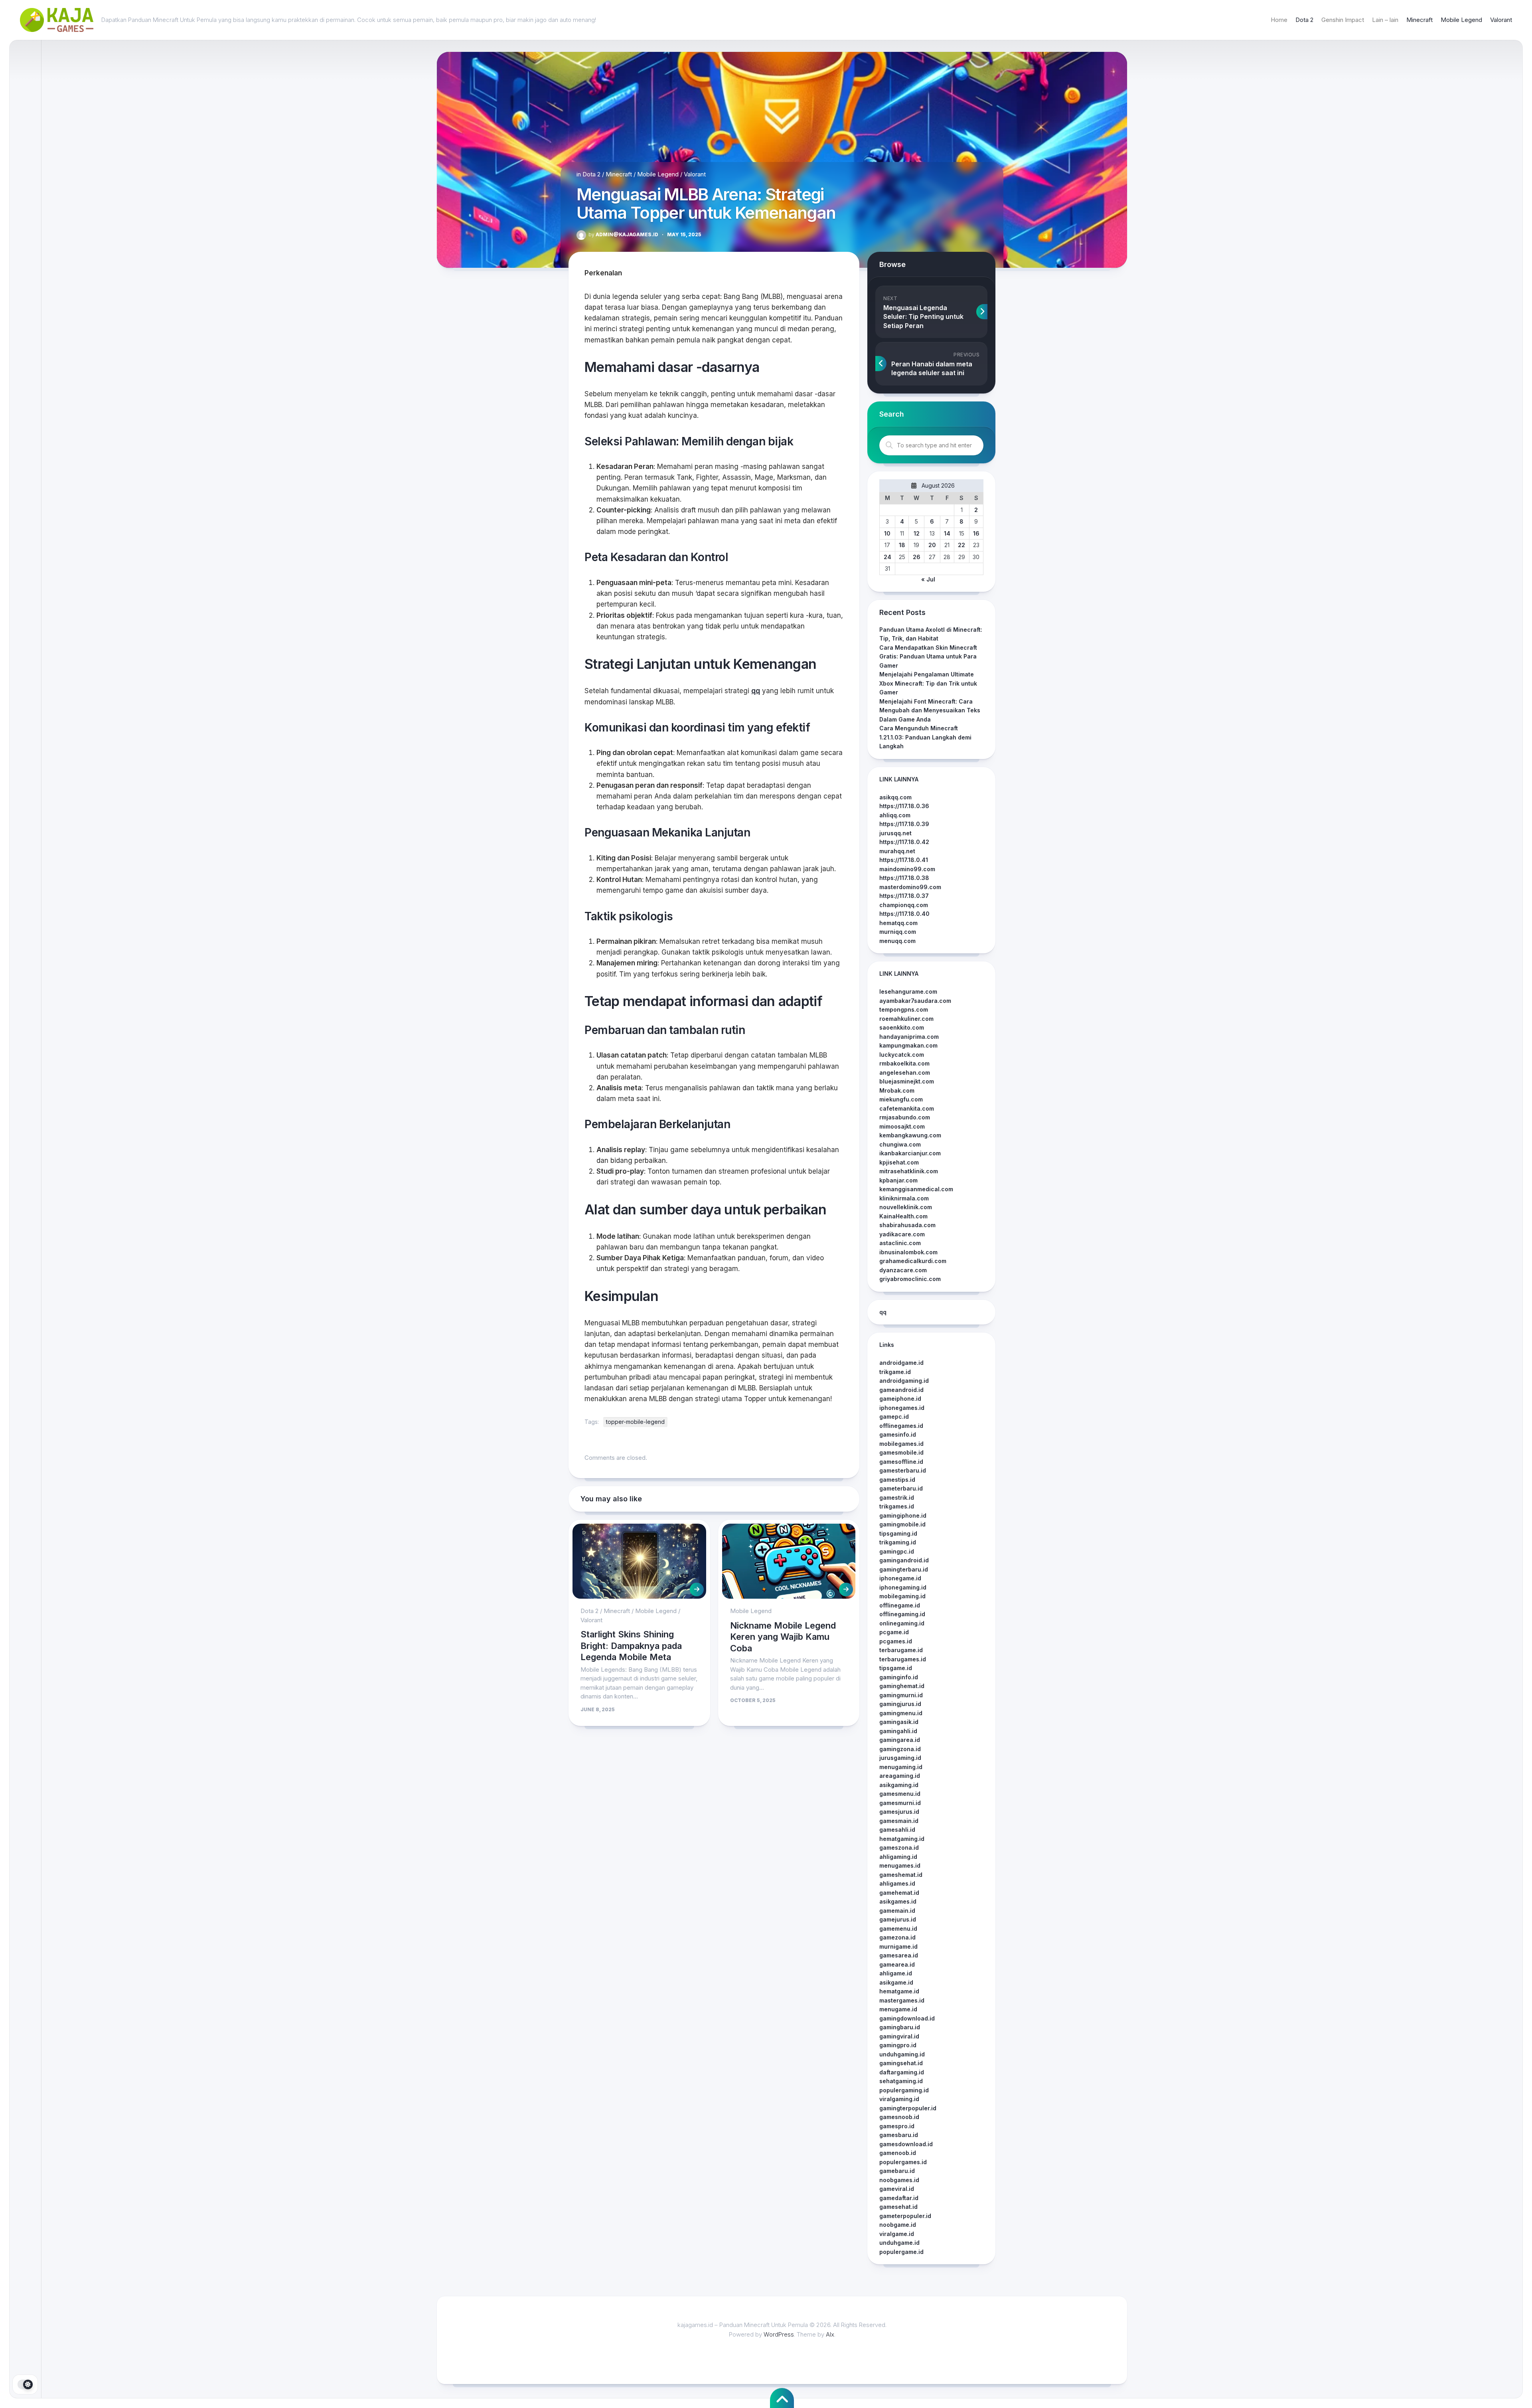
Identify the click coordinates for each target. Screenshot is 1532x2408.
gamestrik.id (897, 1498)
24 (887, 557)
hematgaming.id (902, 1839)
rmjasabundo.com (905, 1117)
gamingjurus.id (900, 1704)
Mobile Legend (1461, 20)
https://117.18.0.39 (904, 824)
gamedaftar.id (899, 2198)
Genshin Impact (1343, 20)
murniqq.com (898, 932)
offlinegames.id (901, 1426)
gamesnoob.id (899, 2117)
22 (961, 545)
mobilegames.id (901, 1444)
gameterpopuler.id (905, 2216)
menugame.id (898, 2009)
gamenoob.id (898, 2153)
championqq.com (904, 905)
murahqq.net (897, 851)
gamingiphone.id (903, 1515)
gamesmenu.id (900, 1794)
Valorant (1501, 20)
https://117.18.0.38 (904, 878)
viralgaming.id (899, 2099)
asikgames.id (898, 1901)
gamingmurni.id (901, 1695)
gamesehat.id (898, 2207)
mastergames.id (902, 2000)
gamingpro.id (898, 2045)
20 (932, 545)
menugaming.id (901, 1767)
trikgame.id (895, 1372)
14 (947, 533)
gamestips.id (897, 1480)
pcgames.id (896, 1641)
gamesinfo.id (898, 1434)
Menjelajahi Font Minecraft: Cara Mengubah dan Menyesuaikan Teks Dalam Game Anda (930, 710)
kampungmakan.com (908, 1045)
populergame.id (901, 2252)
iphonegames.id (902, 1408)
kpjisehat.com (899, 1162)
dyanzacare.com (903, 1270)
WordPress (779, 2334)
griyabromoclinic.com (910, 1279)
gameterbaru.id (901, 1488)
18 (902, 545)
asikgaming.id (899, 1785)
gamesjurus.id (899, 1812)
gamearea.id (897, 1964)
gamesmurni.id (900, 1803)
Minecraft (1419, 20)
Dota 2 (1304, 20)
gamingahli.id (898, 1731)
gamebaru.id (897, 2171)
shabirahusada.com (907, 1225)
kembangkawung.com (910, 1135)
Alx (830, 2334)
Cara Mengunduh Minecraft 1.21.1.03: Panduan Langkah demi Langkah (925, 737)
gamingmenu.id (901, 1713)
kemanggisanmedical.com (916, 1189)
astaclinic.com (900, 1243)
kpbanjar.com (898, 1180)
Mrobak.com (897, 1090)
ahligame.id (896, 1973)
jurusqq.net (895, 833)
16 (976, 533)
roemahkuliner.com (906, 1019)
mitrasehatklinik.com (909, 1171)
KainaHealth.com (903, 1216)
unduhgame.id (899, 2243)
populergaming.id (904, 2090)
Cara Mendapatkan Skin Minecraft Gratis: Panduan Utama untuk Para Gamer (928, 656)
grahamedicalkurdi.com (913, 1261)
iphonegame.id (900, 1578)
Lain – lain (1385, 20)
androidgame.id (901, 1363)
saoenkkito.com (902, 1027)
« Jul (928, 579)
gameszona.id (899, 1848)
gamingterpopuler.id (908, 2108)
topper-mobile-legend (635, 1422)
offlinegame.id (900, 1605)
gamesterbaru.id (903, 1470)
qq (756, 691)
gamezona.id (897, 1937)
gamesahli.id (897, 1830)
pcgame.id (894, 1632)
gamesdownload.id (906, 2144)
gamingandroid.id (904, 1560)
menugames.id (900, 1865)
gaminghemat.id (902, 1686)
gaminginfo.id (899, 1677)
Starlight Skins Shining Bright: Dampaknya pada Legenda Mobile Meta (631, 1646)
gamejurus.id (898, 1919)
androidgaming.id (904, 1381)
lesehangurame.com (908, 991)
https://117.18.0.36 (904, 806)
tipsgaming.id (898, 1533)
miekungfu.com (901, 1099)
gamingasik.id (899, 1722)
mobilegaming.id (902, 1596)
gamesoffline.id (901, 1462)
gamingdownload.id (907, 2018)
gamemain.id (897, 1911)
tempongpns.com (904, 1009)
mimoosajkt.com (902, 1126)
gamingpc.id (897, 1551)
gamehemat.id (899, 1893)
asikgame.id (896, 1982)
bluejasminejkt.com (907, 1081)
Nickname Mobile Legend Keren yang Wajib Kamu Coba (783, 1637)
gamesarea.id (899, 1955)
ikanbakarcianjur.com (910, 1153)
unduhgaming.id (902, 2054)
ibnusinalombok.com (908, 1252)
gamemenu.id (898, 1929)
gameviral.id (897, 2189)
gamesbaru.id (899, 2135)
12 (917, 533)
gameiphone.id (900, 1399)
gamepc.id (894, 1417)
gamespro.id (897, 2126)
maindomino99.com (907, 869)
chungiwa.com (900, 1144)
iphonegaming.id (903, 1587)
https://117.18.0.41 (904, 860)
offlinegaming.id (902, 1614)
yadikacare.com (902, 1234)
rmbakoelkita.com (904, 1063)
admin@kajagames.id (623, 234)
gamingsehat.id (901, 2063)
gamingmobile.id (902, 1524)
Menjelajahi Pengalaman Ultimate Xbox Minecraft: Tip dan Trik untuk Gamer (928, 683)
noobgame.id (898, 2225)
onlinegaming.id (902, 1623)
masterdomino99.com (910, 887)
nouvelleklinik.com (906, 1207)
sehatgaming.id (901, 2081)
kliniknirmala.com (904, 1198)
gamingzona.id (900, 1749)
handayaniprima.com (909, 1037)
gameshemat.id (901, 1875)
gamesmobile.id (901, 1452)
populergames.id (903, 2162)
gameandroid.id (901, 1390)
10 (887, 533)
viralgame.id (897, 2234)
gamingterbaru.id (904, 1569)
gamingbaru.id (900, 2027)
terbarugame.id (901, 1650)
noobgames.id (899, 2180)
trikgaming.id (898, 1542)
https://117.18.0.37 (904, 896)
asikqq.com (895, 797)
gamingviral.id (899, 2036)
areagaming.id (900, 1776)
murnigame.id (898, 1946)
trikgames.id (897, 1506)
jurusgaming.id (900, 1758)
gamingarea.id (900, 1740)
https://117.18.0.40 (904, 914)
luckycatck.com (902, 1055)
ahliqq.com (895, 815)
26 (917, 557)
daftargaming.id (902, 2072)
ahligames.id (897, 1883)
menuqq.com (897, 941)
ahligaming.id (898, 1857)
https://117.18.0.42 (904, 842)
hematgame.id (899, 1991)
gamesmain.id (899, 1821)
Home (1279, 20)
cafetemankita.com (907, 1108)
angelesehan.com (905, 1073)
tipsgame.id (896, 1668)
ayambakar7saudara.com (915, 1001)
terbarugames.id (903, 1659)
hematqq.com (898, 923)
